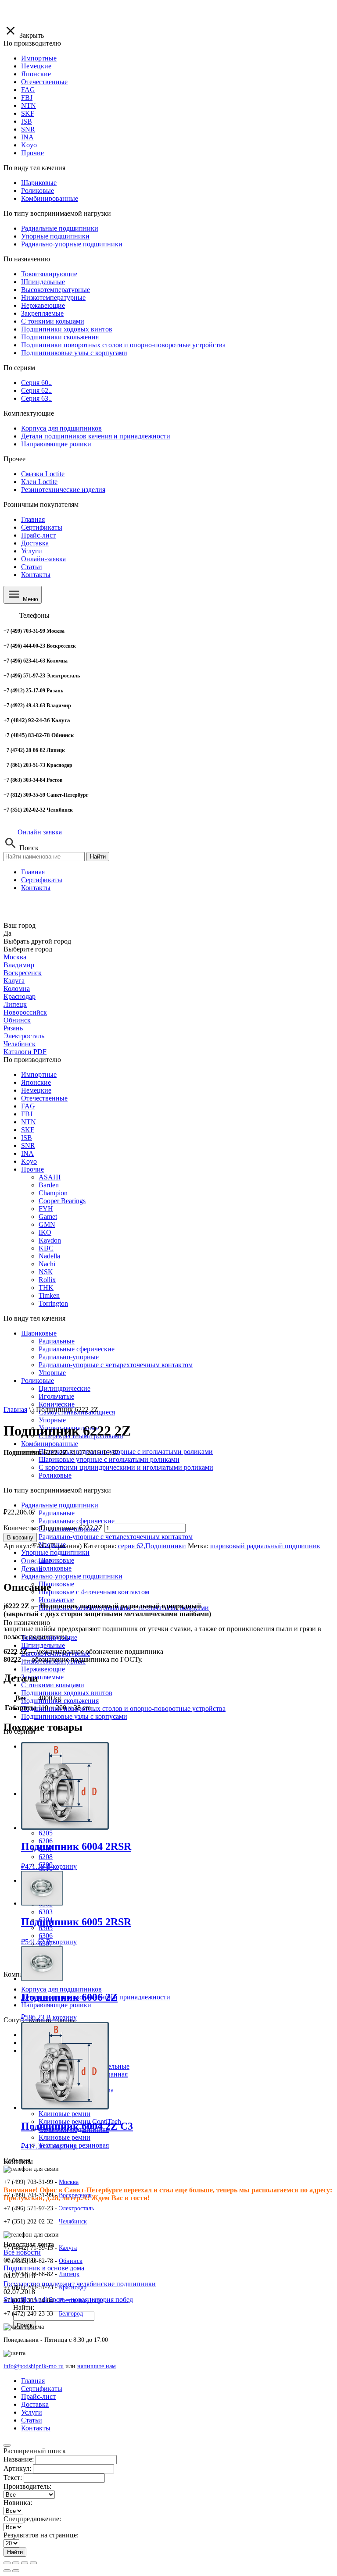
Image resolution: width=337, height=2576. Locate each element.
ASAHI (50, 1177)
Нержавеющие (43, 1669)
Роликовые (55, 1568)
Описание (36, 1561)
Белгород (71, 2314)
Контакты (36, 575)
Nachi (47, 1264)
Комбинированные (50, 1444)
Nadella (49, 1256)
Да (7, 933)
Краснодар (20, 996)
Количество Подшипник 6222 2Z (53, 1528)
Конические (57, 1404)
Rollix (47, 1280)
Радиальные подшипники (60, 1505)
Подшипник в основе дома (44, 2268)
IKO (45, 1232)
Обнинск (17, 1020)
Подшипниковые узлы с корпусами (74, 1716)
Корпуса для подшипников (61, 1989)
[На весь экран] (25, 2563)
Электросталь (24, 1036)
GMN (47, 1224)
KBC (46, 1248)
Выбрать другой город (37, 941)
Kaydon (50, 1240)
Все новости (22, 2252)
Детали (32, 1569)
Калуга (14, 981)
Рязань (13, 1028)
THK (46, 1288)
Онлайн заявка (40, 832)
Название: (19, 2459)
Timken (49, 1295)
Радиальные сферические (77, 1521)
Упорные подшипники (55, 1552)
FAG (28, 1106)
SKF (28, 1130)
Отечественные (44, 1098)
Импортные (39, 1074)
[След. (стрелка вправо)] (16, 2571)
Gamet (48, 1217)
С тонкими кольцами (53, 1685)
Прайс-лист (38, 535)
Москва (15, 957)
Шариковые (39, 1333)
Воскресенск (23, 973)
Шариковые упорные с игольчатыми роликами (109, 1459)
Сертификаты (42, 527)
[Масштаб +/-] (33, 2563)
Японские (36, 1082)
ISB (27, 1138)
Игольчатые (56, 1600)
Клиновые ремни (65, 2114)
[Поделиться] (16, 2563)
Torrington (53, 1303)
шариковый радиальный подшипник (265, 1546)
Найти (98, 857)
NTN (29, 1122)
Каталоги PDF (25, 1052)
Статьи (32, 567)
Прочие (32, 1169)
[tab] (177, 1561)
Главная (33, 519)
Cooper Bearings (62, 1201)
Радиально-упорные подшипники (72, 1576)
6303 (46, 1912)
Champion (53, 1193)
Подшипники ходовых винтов (67, 1693)
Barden (49, 1185)
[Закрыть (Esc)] (7, 2563)
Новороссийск (25, 1012)
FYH (46, 1209)
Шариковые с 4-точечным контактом (94, 1592)
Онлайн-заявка (43, 559)
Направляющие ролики (56, 2005)
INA (27, 1153)
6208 (46, 1857)
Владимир (19, 965)
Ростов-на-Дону (80, 2300)
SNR (28, 1145)
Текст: (13, 2478)
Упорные (52, 1420)
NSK (46, 1272)
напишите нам (97, 2366)
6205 (46, 1833)
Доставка (35, 543)
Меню (30, 599)
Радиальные (57, 1341)
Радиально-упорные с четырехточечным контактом (116, 1537)
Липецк (15, 1004)
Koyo (29, 1161)
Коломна (17, 989)
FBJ (27, 1114)
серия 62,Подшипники (152, 1546)
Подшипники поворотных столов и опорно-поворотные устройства (123, 1708)
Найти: (24, 2307)
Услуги (32, 551)
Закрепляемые (42, 1677)
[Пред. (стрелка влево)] (7, 2571)
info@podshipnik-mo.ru (34, 2366)
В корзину (20, 1537)
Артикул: (17, 2468)
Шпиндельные (43, 1645)
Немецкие (36, 1090)
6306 (46, 1936)
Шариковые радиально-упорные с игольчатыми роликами (126, 1452)
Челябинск (20, 1044)
